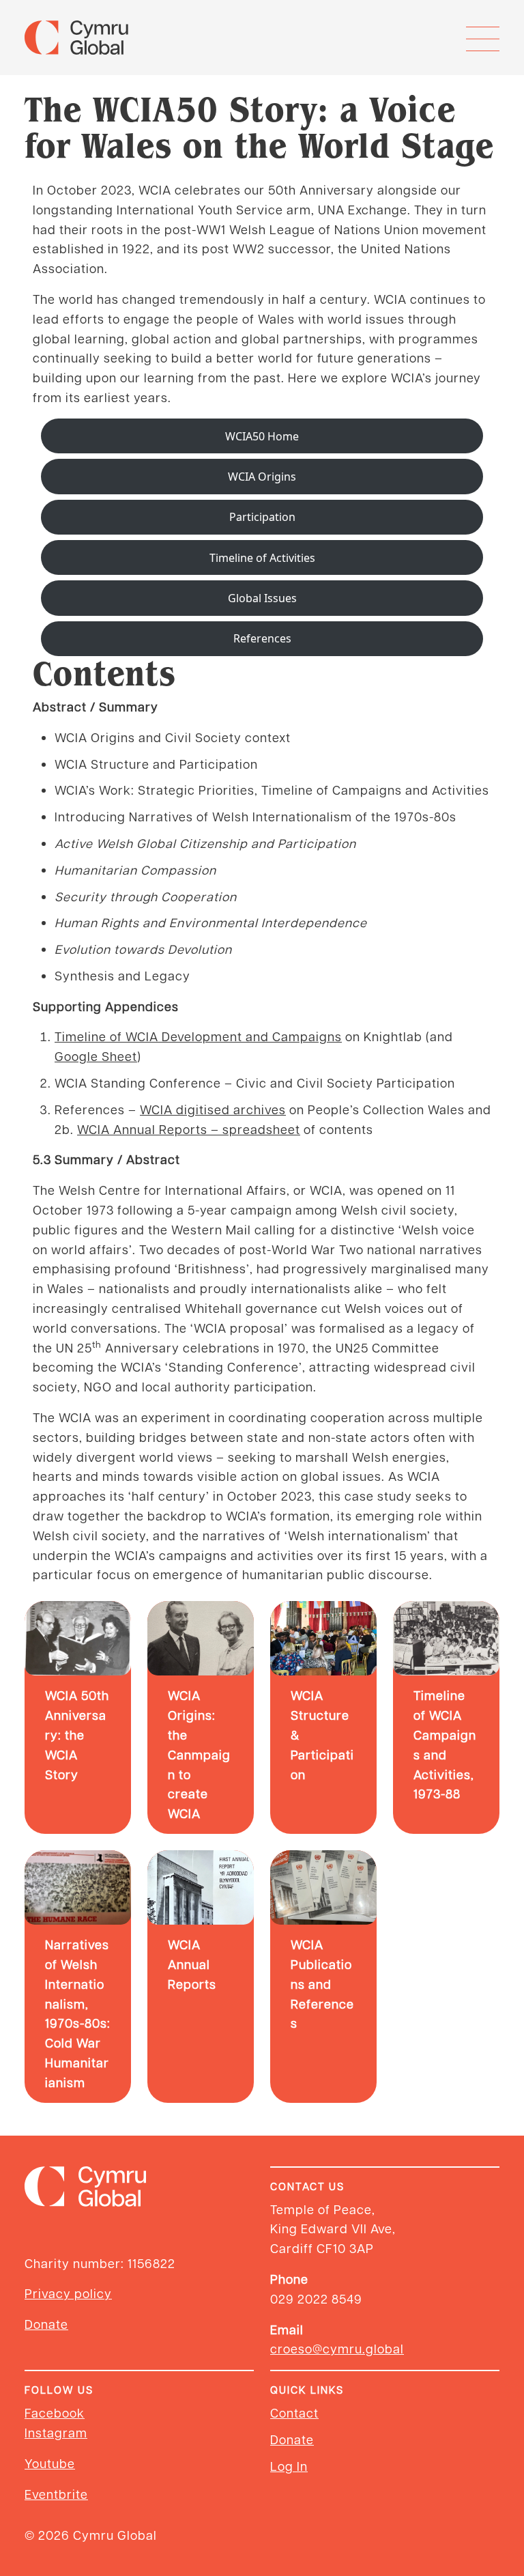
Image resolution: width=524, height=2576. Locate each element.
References (262, 638)
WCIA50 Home (262, 436)
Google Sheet (96, 1056)
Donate (46, 2324)
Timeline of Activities (262, 558)
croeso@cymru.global (337, 2348)
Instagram (56, 2432)
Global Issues (262, 598)
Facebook (55, 2412)
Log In (289, 2466)
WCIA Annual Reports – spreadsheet (189, 1129)
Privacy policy (68, 2293)
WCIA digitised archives (213, 1109)
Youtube (50, 2463)
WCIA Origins (262, 477)
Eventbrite (56, 2494)
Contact (294, 2412)
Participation (262, 517)
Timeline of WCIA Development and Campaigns (198, 1036)
